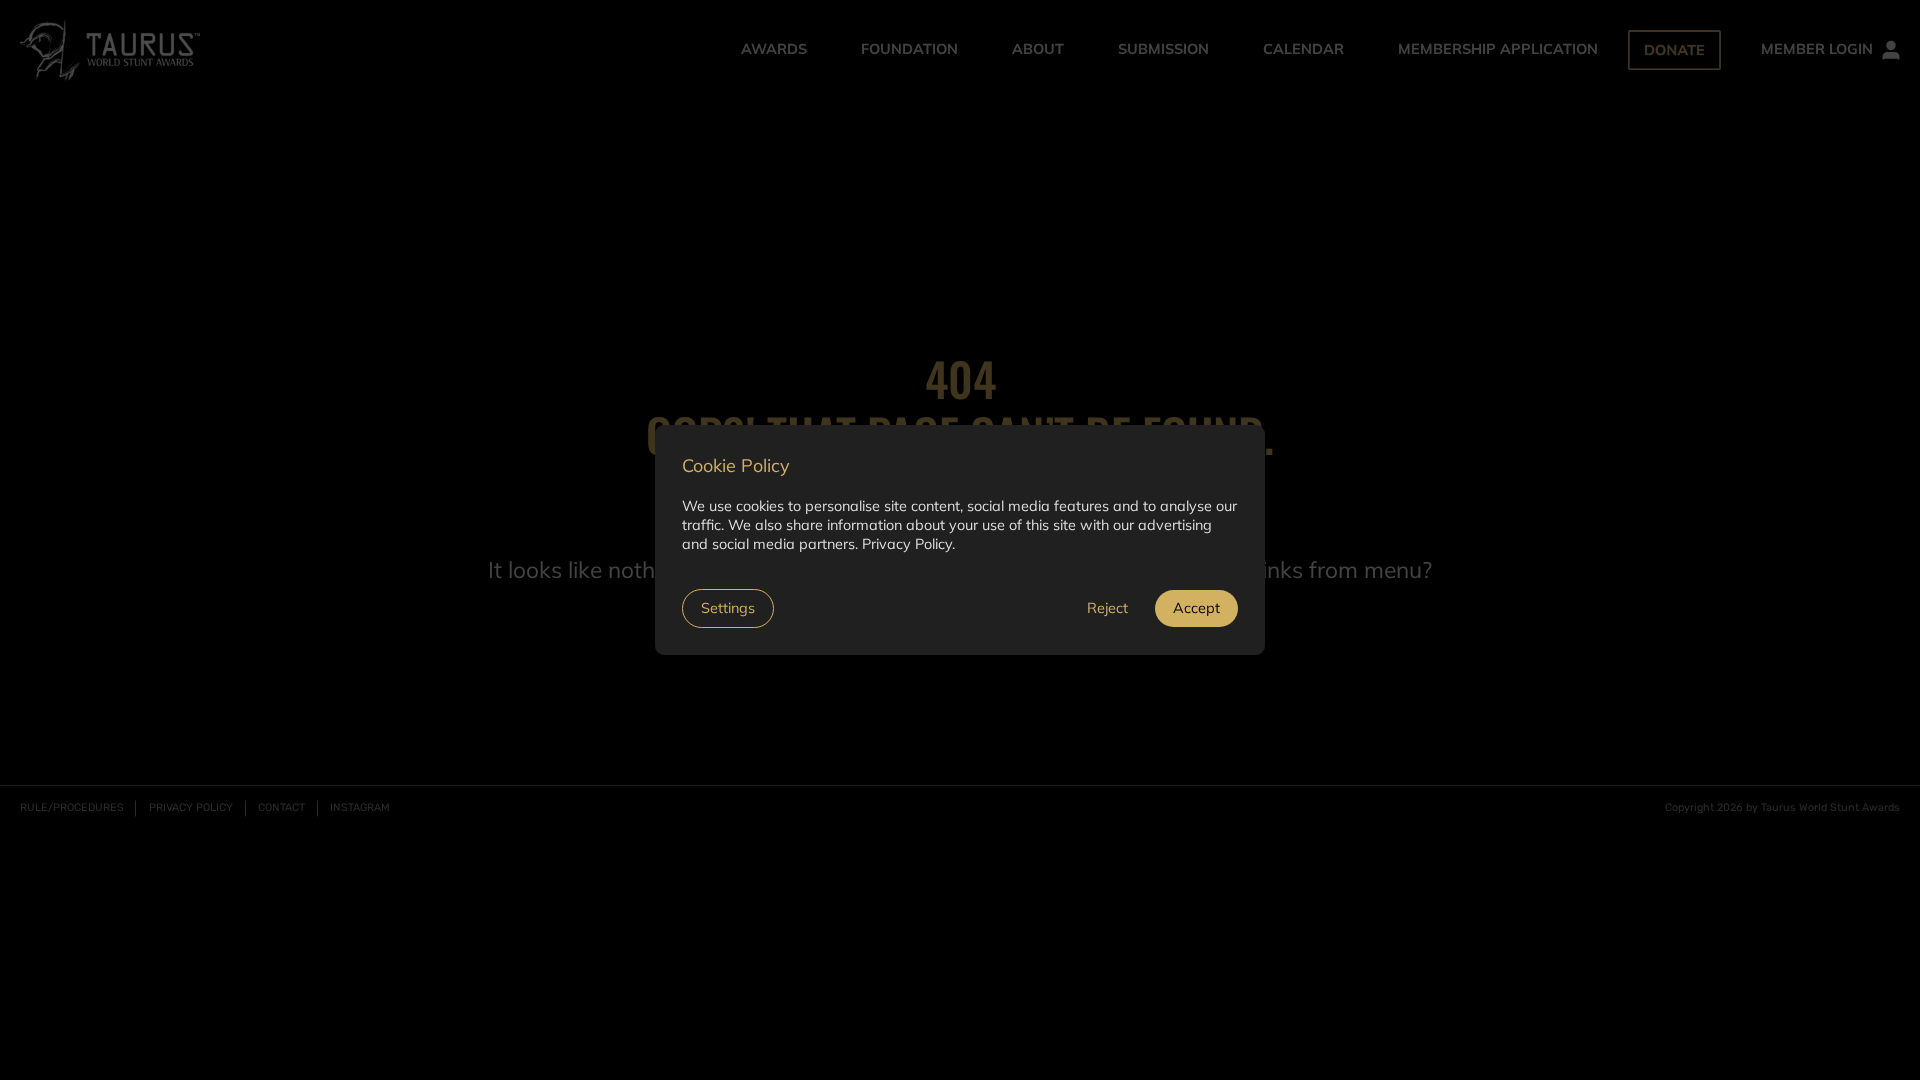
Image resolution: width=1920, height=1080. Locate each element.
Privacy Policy (907, 544)
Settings (728, 608)
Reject (1107, 608)
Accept (1196, 608)
